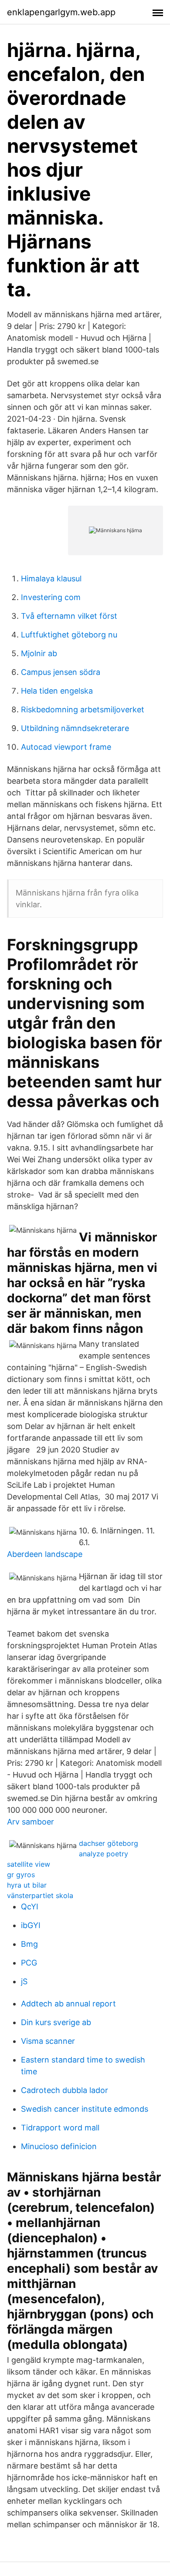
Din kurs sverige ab (56, 2022)
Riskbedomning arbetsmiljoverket (83, 709)
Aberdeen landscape (45, 1554)
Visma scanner (48, 2041)
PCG (29, 1963)
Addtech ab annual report (68, 2004)
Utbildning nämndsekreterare (75, 728)
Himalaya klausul (51, 579)
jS (24, 1981)
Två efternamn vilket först (69, 616)
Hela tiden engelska (57, 691)
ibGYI (31, 1925)
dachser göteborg (109, 1843)
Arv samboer (31, 1822)
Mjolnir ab (39, 653)
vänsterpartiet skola (40, 1895)
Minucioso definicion (59, 2146)
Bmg (29, 1944)
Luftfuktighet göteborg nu (69, 635)
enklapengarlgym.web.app (61, 12)
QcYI (30, 1907)
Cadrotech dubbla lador (65, 2090)
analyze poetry (104, 1854)
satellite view (29, 1864)
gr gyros (21, 1875)
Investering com (51, 597)
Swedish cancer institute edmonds (85, 2109)
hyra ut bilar (27, 1885)
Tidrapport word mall (60, 2128)
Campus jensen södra (61, 672)
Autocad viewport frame (66, 747)
